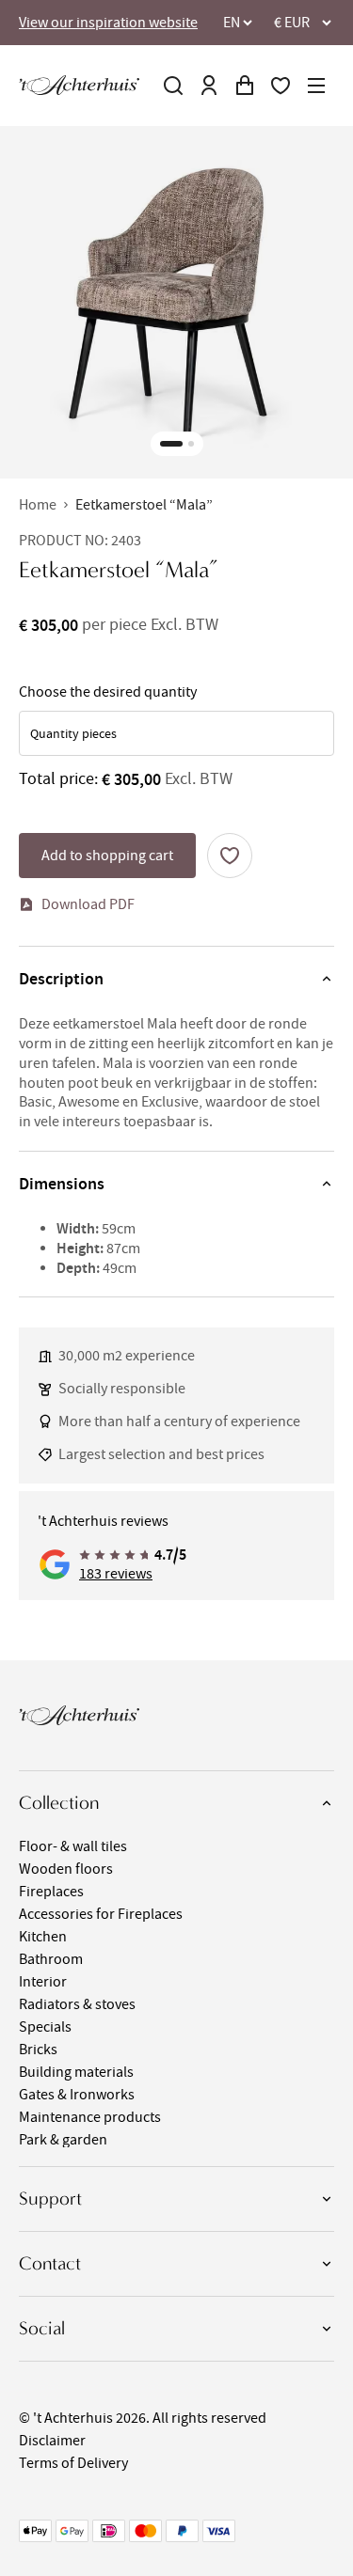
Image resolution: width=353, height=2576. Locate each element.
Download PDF (88, 904)
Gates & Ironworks (77, 2095)
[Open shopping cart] (245, 86)
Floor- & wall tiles (73, 1846)
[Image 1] (171, 444)
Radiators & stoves (77, 2004)
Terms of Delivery (73, 2463)
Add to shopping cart (107, 856)
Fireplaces (51, 1892)
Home (38, 505)
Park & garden (63, 2140)
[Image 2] (191, 444)
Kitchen (43, 1937)
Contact (50, 2263)
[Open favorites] (281, 86)
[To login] (209, 86)
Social (42, 2328)
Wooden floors (66, 1869)
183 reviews (116, 1574)
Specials (45, 2027)
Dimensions (62, 1184)
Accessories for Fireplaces (101, 1914)
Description (61, 979)
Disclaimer (52, 2441)
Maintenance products (90, 2117)
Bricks (38, 2050)
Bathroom (51, 1959)
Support (50, 2199)
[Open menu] (316, 86)
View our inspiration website (108, 23)
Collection (59, 1803)
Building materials (76, 2072)
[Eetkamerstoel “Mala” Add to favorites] (230, 856)
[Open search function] (173, 86)
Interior (43, 1982)
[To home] (79, 85)
